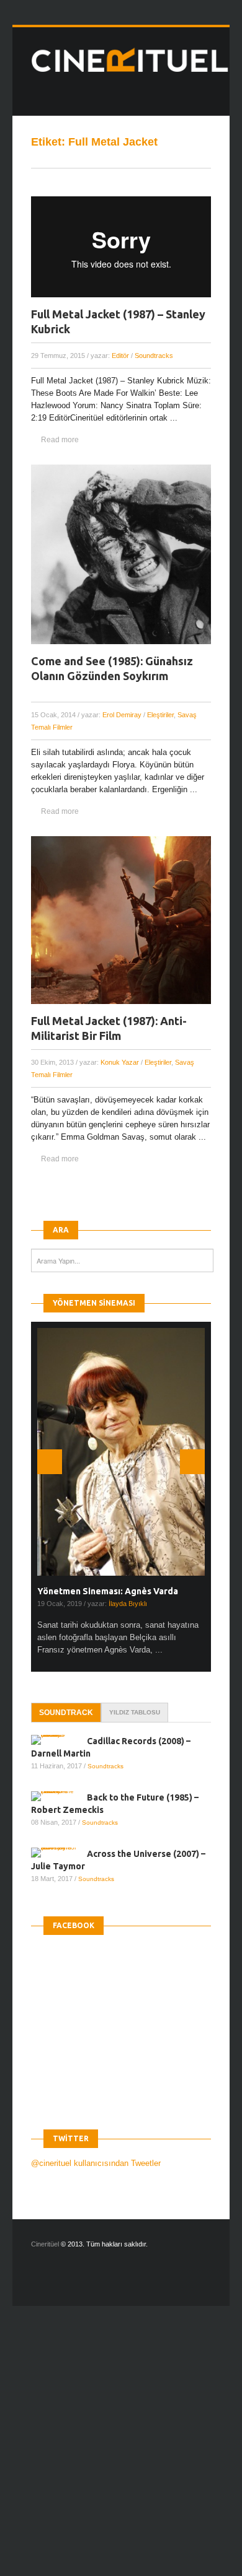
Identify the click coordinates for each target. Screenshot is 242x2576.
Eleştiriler (160, 715)
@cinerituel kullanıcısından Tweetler (96, 2163)
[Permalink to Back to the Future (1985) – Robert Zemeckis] (59, 1796)
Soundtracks (154, 356)
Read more (60, 440)
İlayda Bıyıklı (128, 1604)
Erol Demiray (122, 715)
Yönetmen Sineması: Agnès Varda (108, 1591)
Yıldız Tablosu (135, 1712)
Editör (120, 356)
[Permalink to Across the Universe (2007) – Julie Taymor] (59, 1853)
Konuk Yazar (120, 1062)
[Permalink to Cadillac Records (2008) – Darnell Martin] (59, 1740)
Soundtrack (66, 1713)
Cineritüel (45, 2244)
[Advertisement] (121, 2452)
